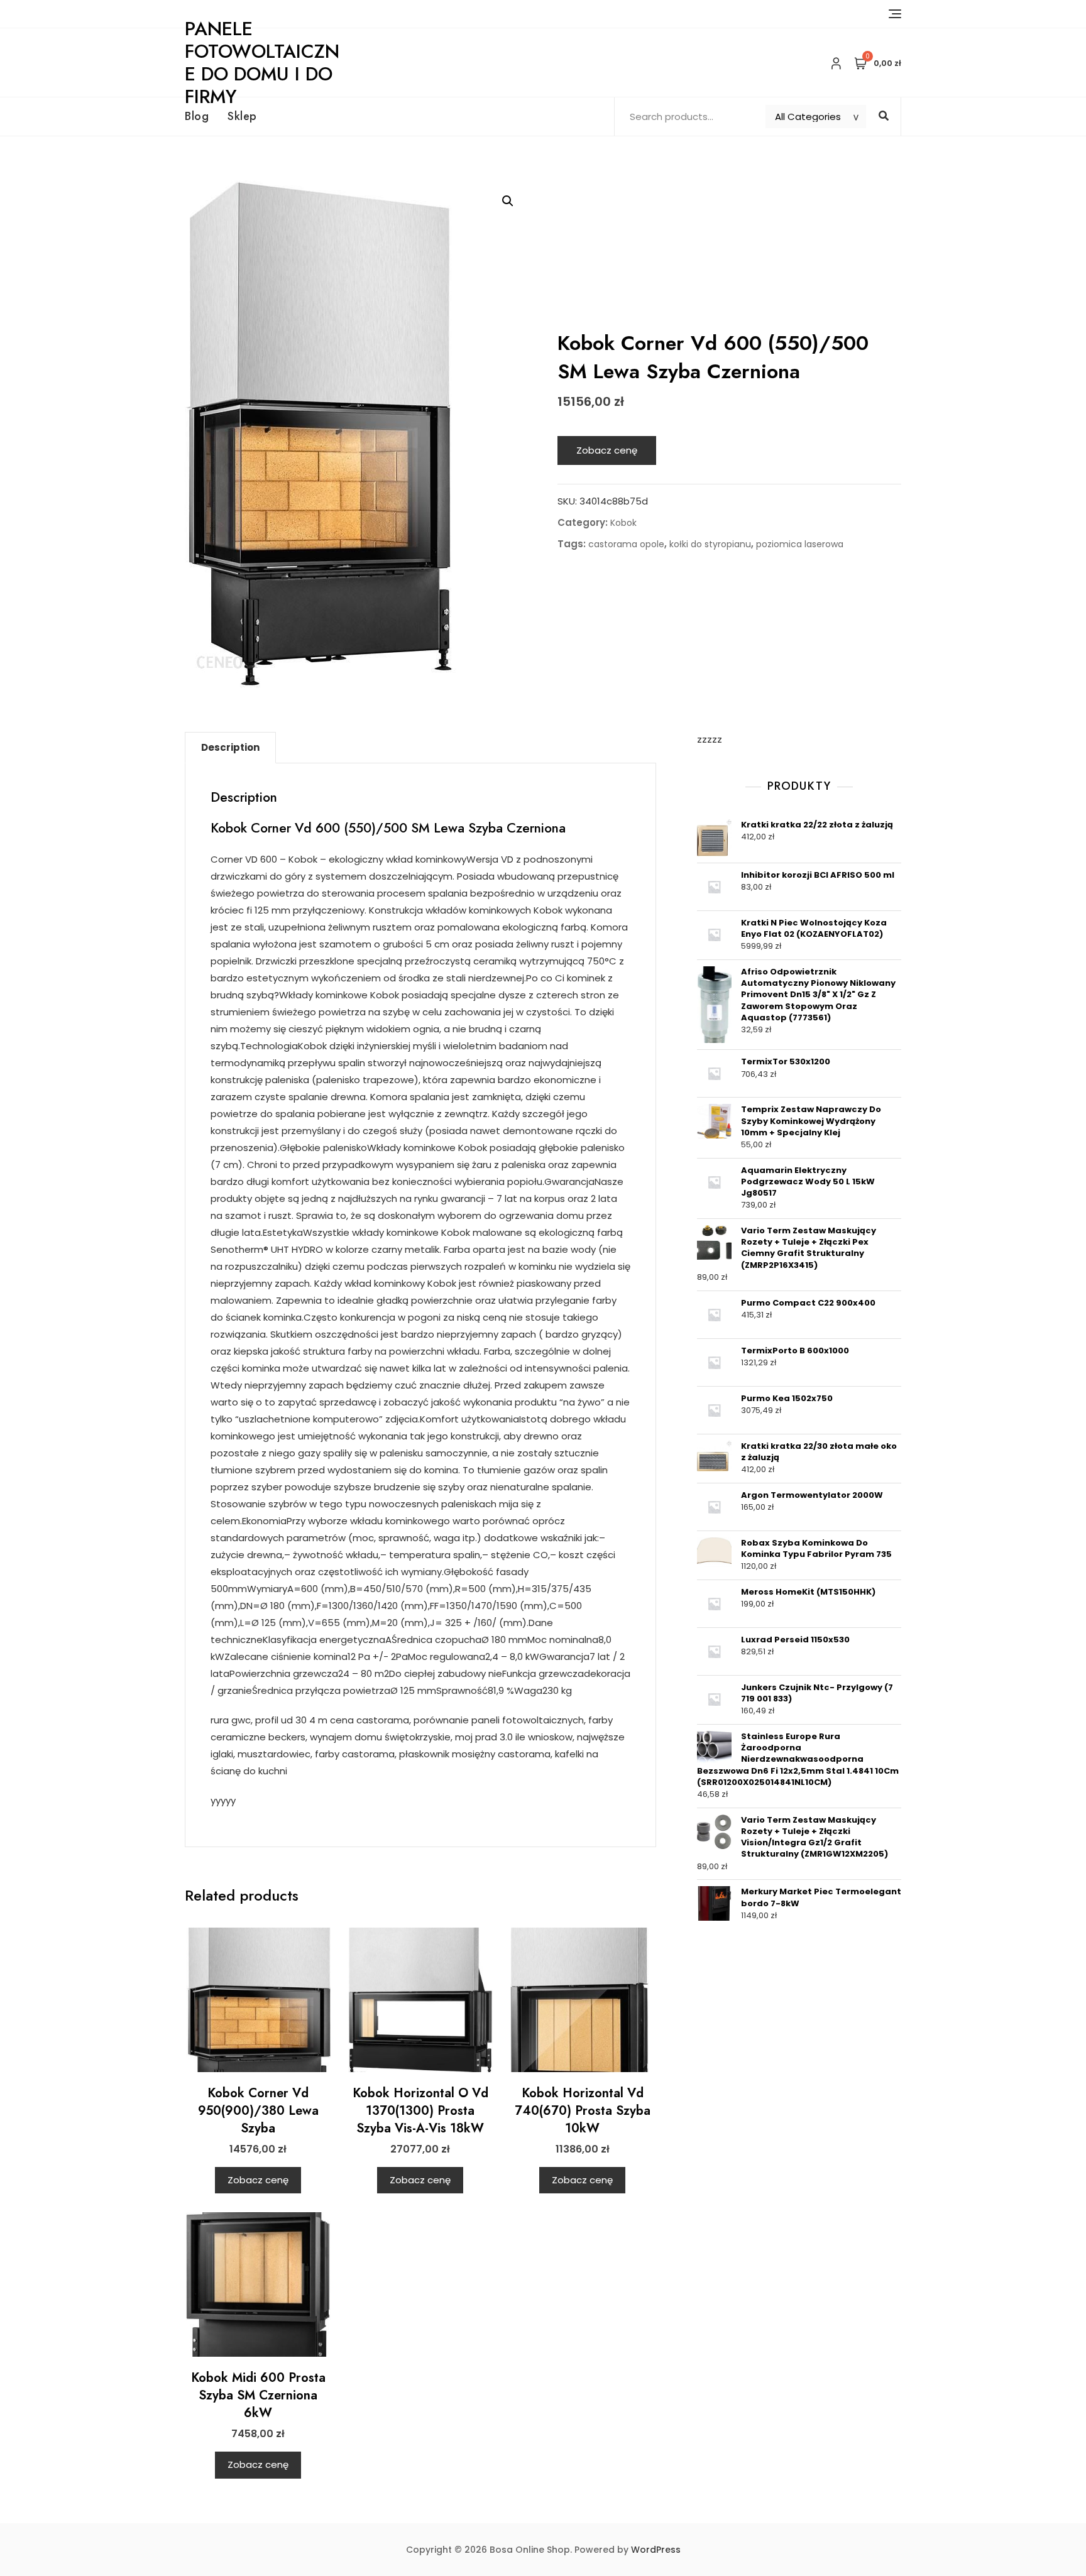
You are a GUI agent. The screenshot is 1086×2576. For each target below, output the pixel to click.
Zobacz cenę (607, 450)
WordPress (656, 2550)
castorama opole (626, 544)
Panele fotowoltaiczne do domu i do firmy (262, 63)
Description (230, 747)
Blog (197, 116)
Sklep (242, 116)
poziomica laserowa (800, 544)
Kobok (623, 523)
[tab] (230, 748)
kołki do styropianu (710, 544)
